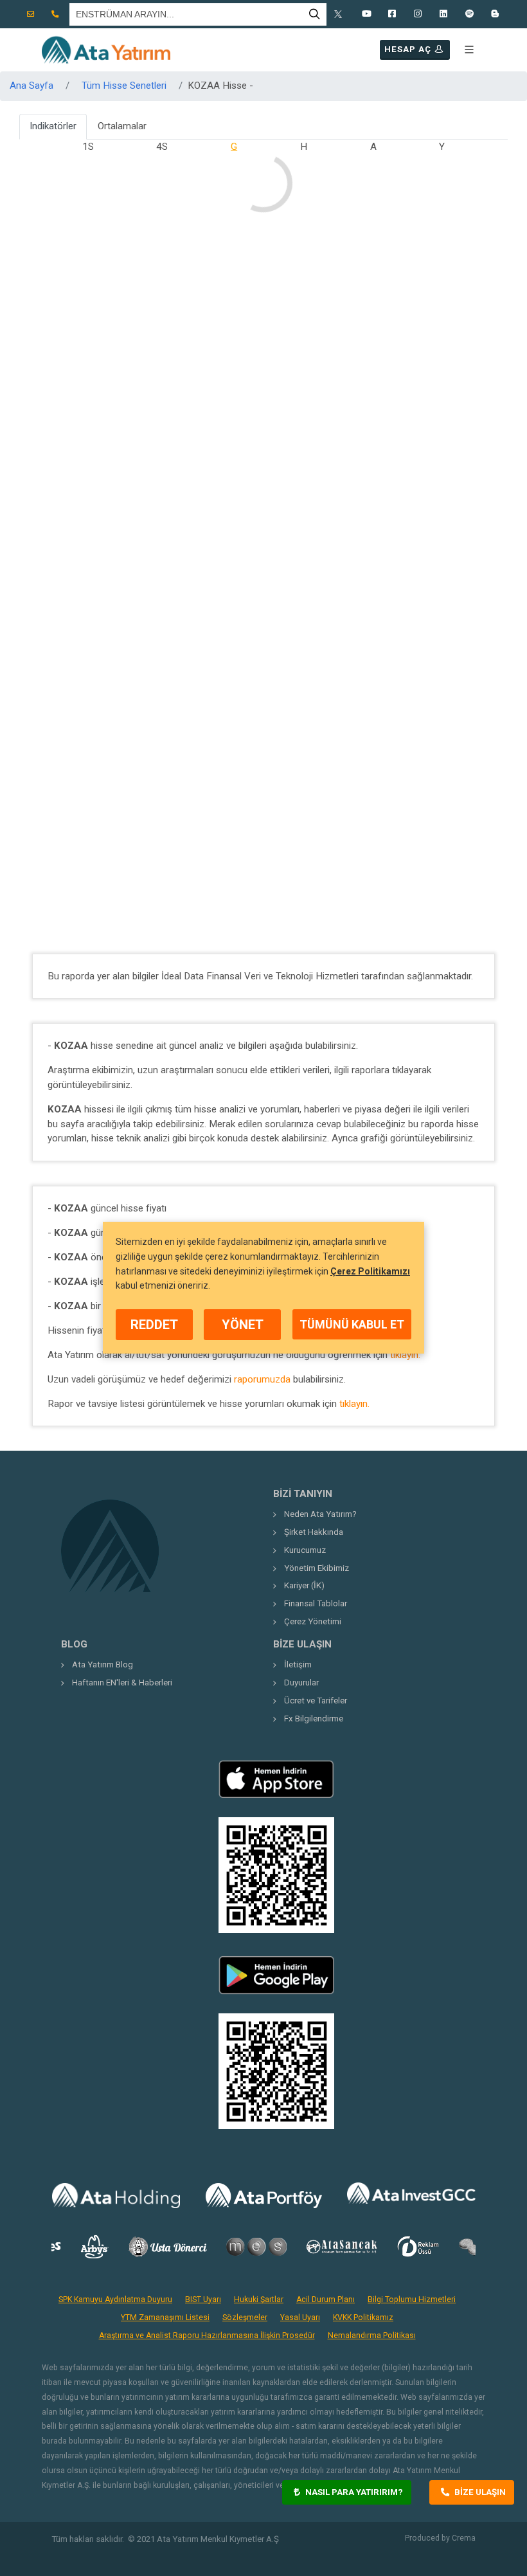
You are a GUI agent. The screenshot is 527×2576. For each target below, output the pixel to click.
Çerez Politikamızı (370, 1271)
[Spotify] (469, 14)
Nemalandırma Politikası (372, 2336)
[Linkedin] (443, 14)
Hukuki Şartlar (259, 2299)
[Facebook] (392, 14)
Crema (464, 2538)
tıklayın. (405, 1355)
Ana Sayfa (31, 86)
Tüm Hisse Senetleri (124, 86)
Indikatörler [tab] (53, 126)
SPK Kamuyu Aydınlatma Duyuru (115, 2299)
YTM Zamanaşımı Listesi (165, 2317)
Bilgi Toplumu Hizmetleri (412, 2299)
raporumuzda (262, 1379)
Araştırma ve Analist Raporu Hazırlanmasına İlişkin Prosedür (207, 2336)
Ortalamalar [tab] (122, 126)
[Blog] (495, 14)
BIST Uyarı (203, 2299)
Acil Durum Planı (326, 2299)
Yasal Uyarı (300, 2317)
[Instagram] (418, 14)
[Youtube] (366, 14)
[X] (341, 14)
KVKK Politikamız (363, 2317)
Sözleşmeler (245, 2317)
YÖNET (243, 1325)
